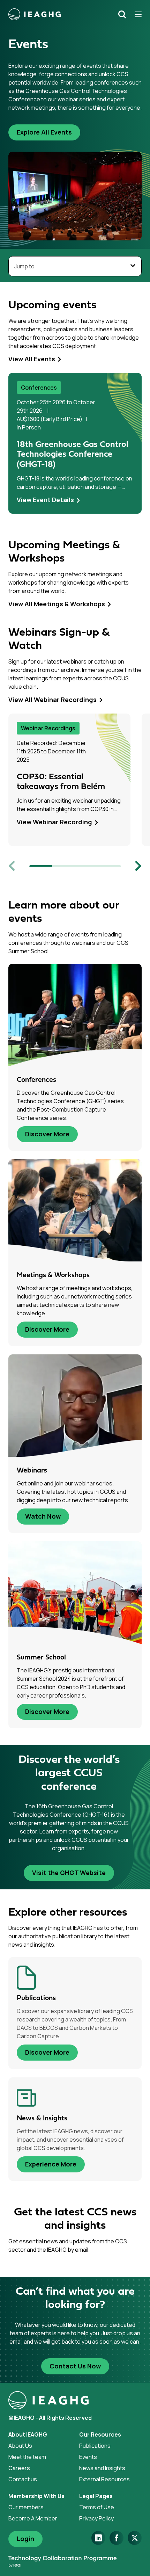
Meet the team (27, 2457)
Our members (26, 2507)
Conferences (39, 388)
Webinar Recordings (48, 728)
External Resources (104, 2479)
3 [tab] (87, 866)
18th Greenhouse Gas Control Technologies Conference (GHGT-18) (73, 455)
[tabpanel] (75, 443)
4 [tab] (110, 866)
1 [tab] (41, 866)
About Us (20, 2446)
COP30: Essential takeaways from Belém (61, 782)
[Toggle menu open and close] (136, 14)
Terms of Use (97, 2507)
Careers (19, 2468)
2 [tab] (64, 866)
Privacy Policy (96, 2518)
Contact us (23, 2479)
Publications (95, 2446)
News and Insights (102, 2468)
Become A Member (33, 2518)
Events (88, 2457)
